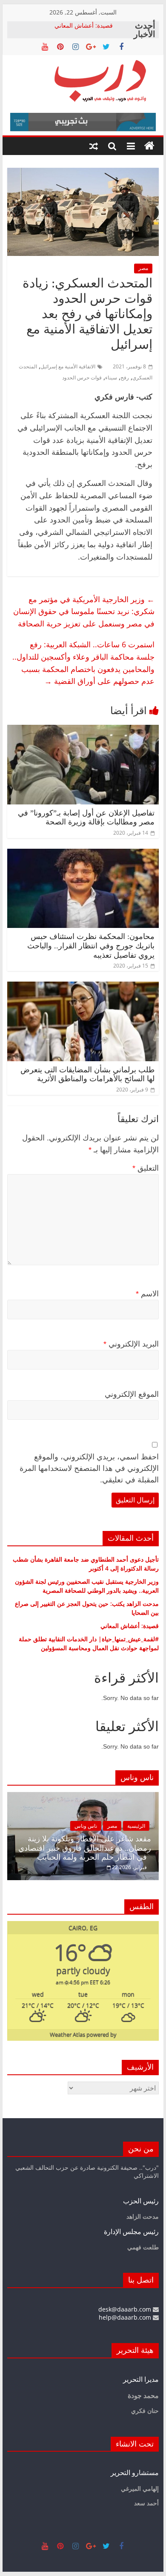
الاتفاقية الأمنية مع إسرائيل (68, 366)
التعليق (146, 1168)
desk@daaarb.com (126, 2309)
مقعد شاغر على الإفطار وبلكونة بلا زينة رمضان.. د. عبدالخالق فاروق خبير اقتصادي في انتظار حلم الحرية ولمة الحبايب (85, 1848)
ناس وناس (86, 1826)
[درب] (149, 146)
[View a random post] (94, 146)
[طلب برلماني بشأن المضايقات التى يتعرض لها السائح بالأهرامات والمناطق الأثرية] (83, 987)
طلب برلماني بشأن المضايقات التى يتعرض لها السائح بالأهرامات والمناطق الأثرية (87, 1074)
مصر (143, 268)
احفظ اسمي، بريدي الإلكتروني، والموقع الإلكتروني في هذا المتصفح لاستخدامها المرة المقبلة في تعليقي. (89, 1468)
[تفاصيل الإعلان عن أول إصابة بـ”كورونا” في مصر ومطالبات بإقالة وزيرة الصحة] (83, 730)
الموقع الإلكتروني (132, 1394)
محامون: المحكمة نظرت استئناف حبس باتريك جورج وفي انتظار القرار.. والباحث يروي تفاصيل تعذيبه (91, 946)
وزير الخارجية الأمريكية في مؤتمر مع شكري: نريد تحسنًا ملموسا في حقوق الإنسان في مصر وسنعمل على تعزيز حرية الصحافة (84, 612)
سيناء (111, 378)
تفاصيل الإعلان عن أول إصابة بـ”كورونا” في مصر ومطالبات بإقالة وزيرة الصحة (86, 818)
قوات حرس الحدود (82, 378)
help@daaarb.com (126, 2317)
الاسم (147, 1294)
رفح (125, 378)
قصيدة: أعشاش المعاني (84, 25)
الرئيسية (136, 1826)
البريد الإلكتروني (131, 1344)
